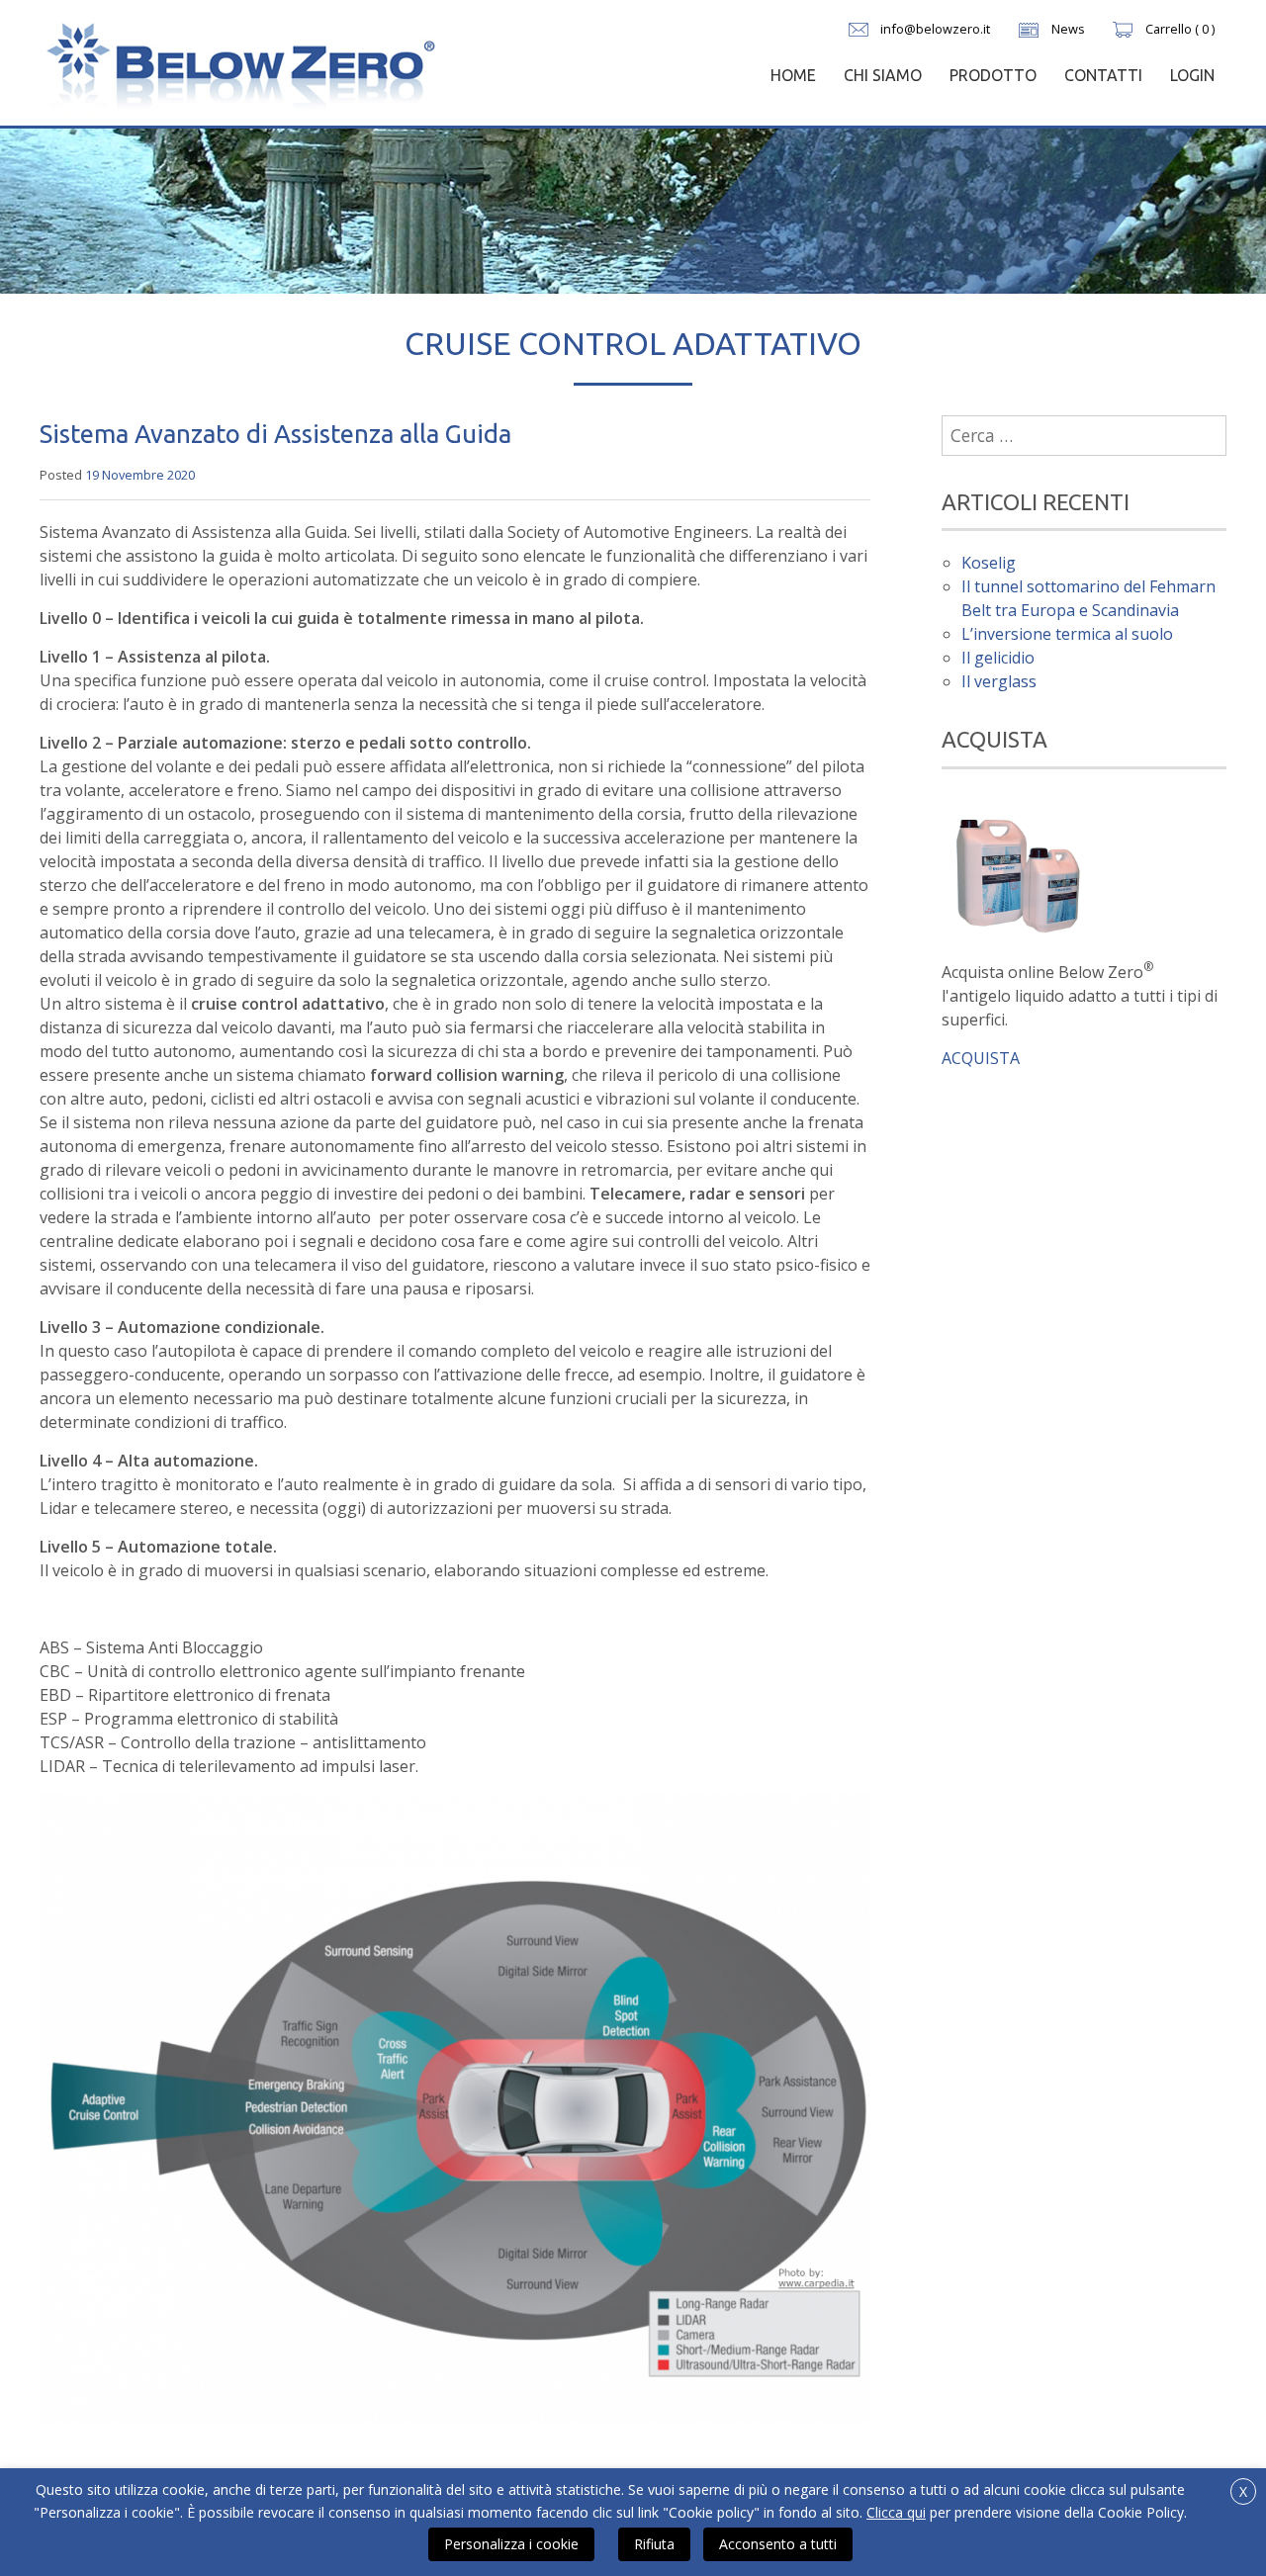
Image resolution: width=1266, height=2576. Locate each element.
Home (793, 75)
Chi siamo (883, 75)
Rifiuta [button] (654, 2544)
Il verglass (999, 681)
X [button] (1243, 2491)
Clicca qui (896, 2512)
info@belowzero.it (935, 29)
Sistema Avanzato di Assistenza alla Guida (275, 434)
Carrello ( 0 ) (1180, 29)
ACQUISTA (981, 1058)
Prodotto (993, 75)
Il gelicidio (998, 658)
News (1068, 29)
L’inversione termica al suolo (1067, 634)
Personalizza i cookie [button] (511, 2544)
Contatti (1103, 75)
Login (1192, 75)
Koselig (989, 563)
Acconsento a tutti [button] (778, 2544)
